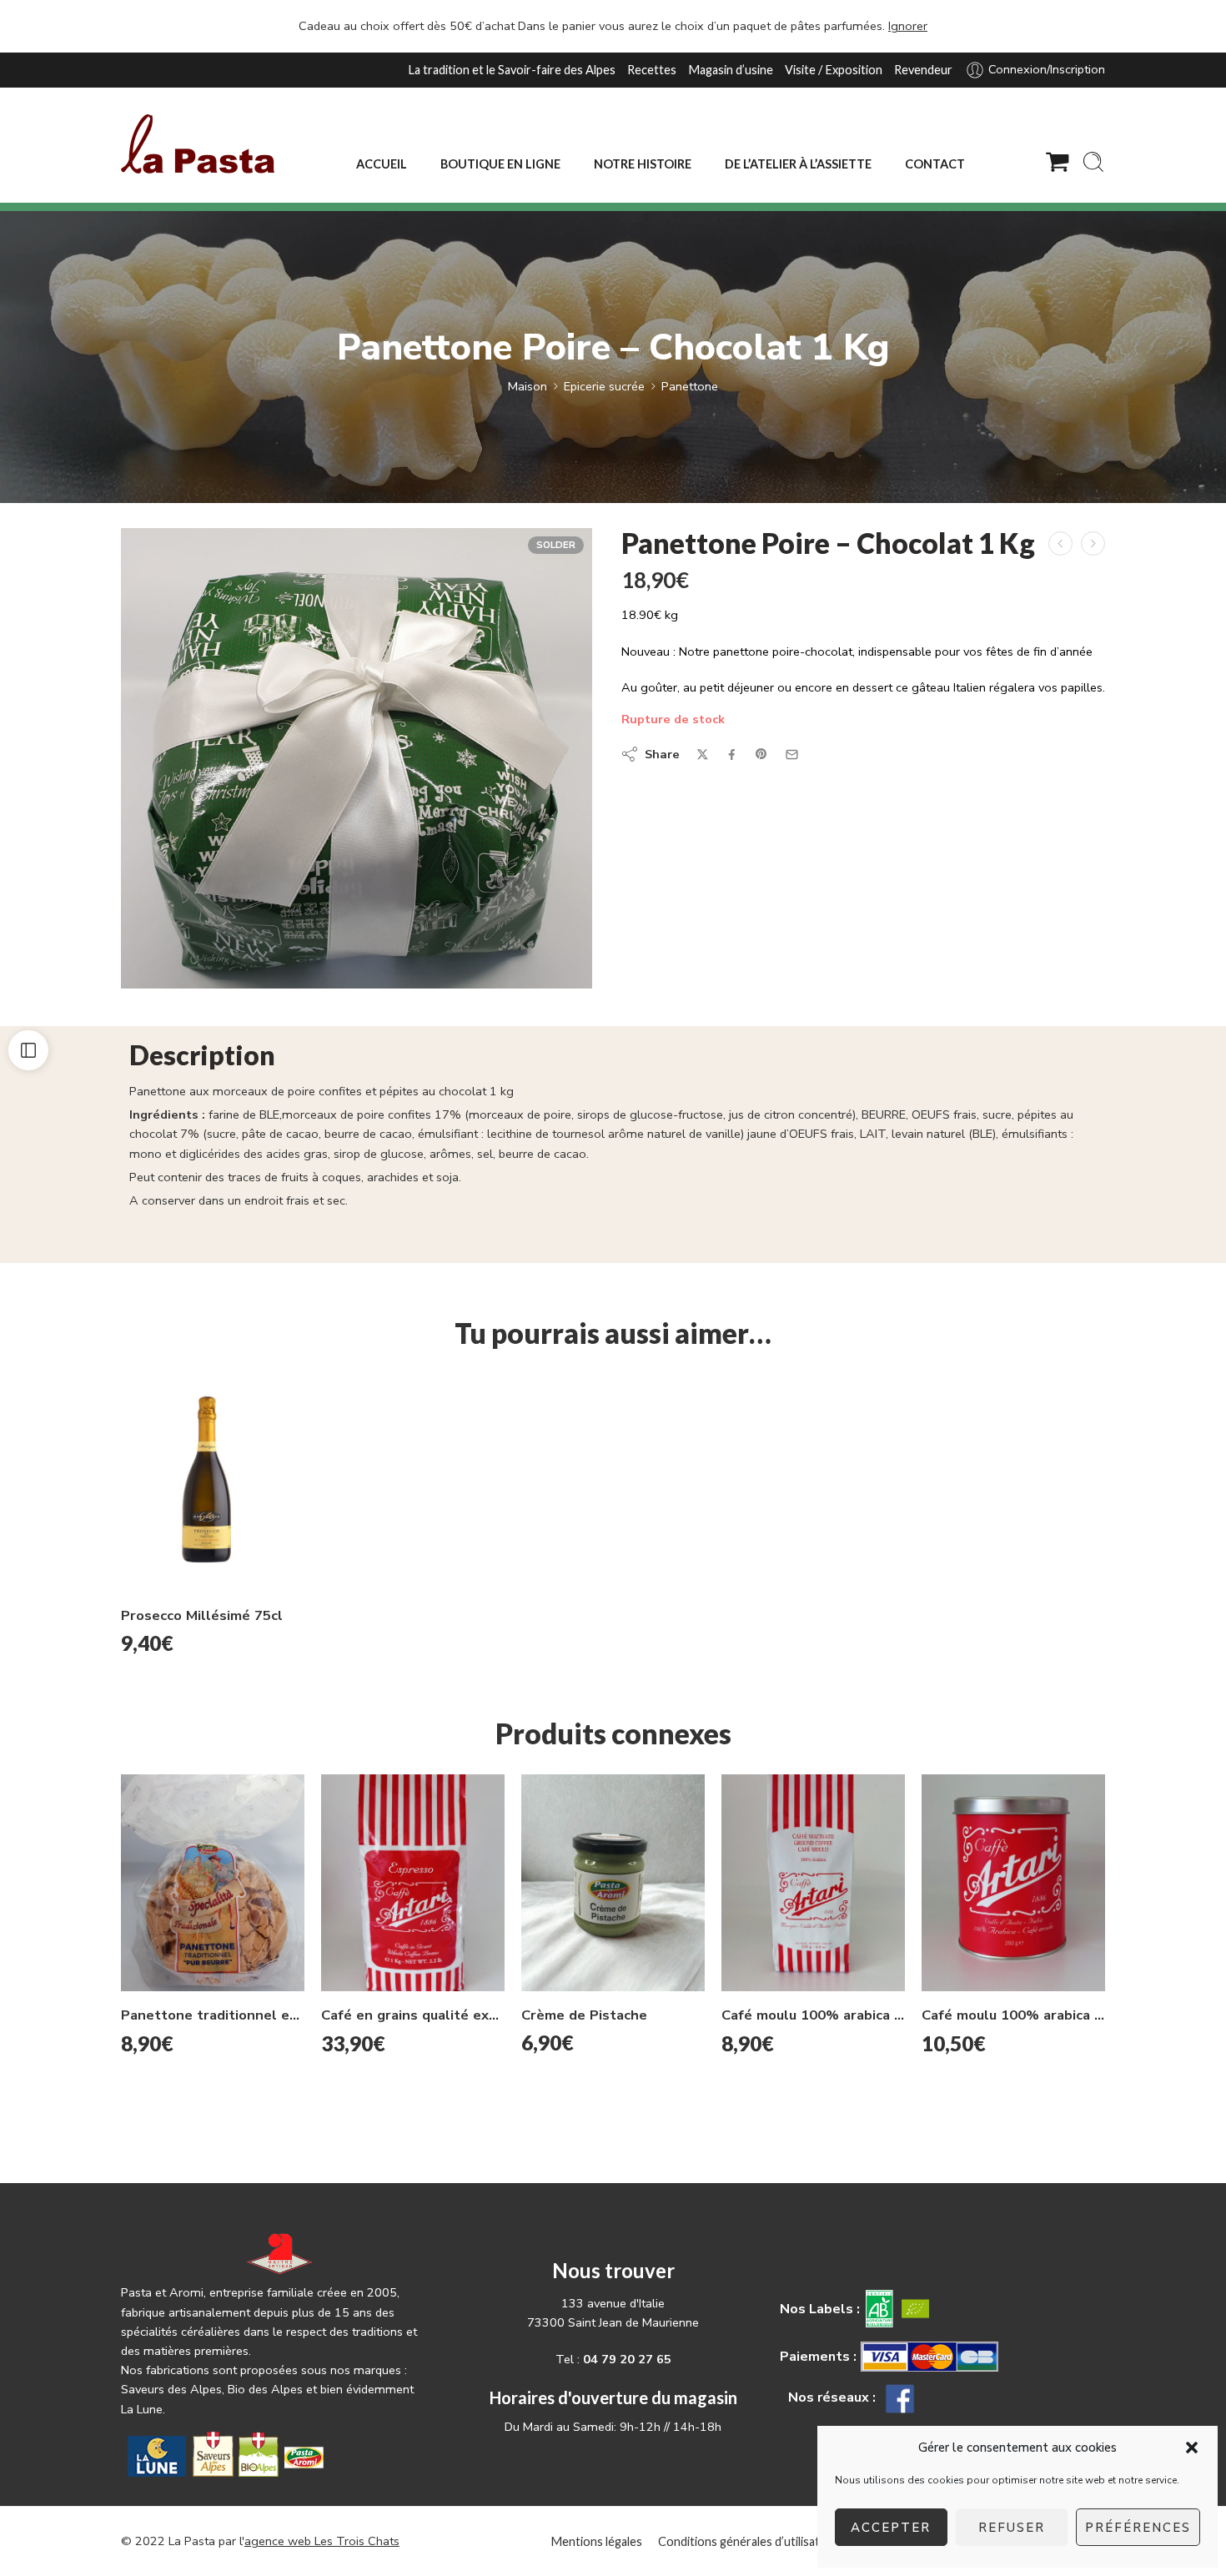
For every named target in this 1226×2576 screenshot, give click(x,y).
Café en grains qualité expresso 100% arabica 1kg (413, 2015)
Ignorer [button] (908, 26)
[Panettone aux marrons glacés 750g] (1060, 543)
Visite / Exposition (834, 70)
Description (202, 1056)
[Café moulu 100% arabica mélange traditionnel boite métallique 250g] (1013, 1883)
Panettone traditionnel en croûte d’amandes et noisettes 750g (213, 2015)
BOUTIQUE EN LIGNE (500, 164)
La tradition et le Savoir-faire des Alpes (512, 70)
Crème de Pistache (584, 2015)
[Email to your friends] (792, 755)
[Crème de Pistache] (613, 1883)
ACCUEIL (382, 164)
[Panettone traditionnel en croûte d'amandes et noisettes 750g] (213, 1883)
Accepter (891, 2528)
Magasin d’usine (731, 70)
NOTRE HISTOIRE (643, 164)
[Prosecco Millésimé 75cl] (213, 1483)
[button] (1192, 2448)
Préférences (1138, 2528)
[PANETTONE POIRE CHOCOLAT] (357, 758)
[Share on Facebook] (732, 755)
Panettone (690, 386)
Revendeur (923, 70)
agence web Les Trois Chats (322, 2541)
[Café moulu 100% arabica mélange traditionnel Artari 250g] (813, 1883)
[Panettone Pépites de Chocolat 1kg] (1093, 543)
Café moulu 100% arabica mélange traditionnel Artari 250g (813, 2015)
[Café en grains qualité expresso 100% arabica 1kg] (413, 1883)
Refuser (1012, 2528)
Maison (528, 386)
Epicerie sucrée (604, 386)
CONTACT (935, 164)
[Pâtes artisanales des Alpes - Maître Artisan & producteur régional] (198, 144)
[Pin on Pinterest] (761, 754)
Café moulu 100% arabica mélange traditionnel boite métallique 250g (1013, 2015)
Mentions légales (596, 2541)
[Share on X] (703, 755)
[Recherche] (1093, 162)
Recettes (652, 70)
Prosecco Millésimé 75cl (202, 1615)
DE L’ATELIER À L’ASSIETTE (798, 164)
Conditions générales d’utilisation (747, 2541)
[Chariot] (1058, 162)
